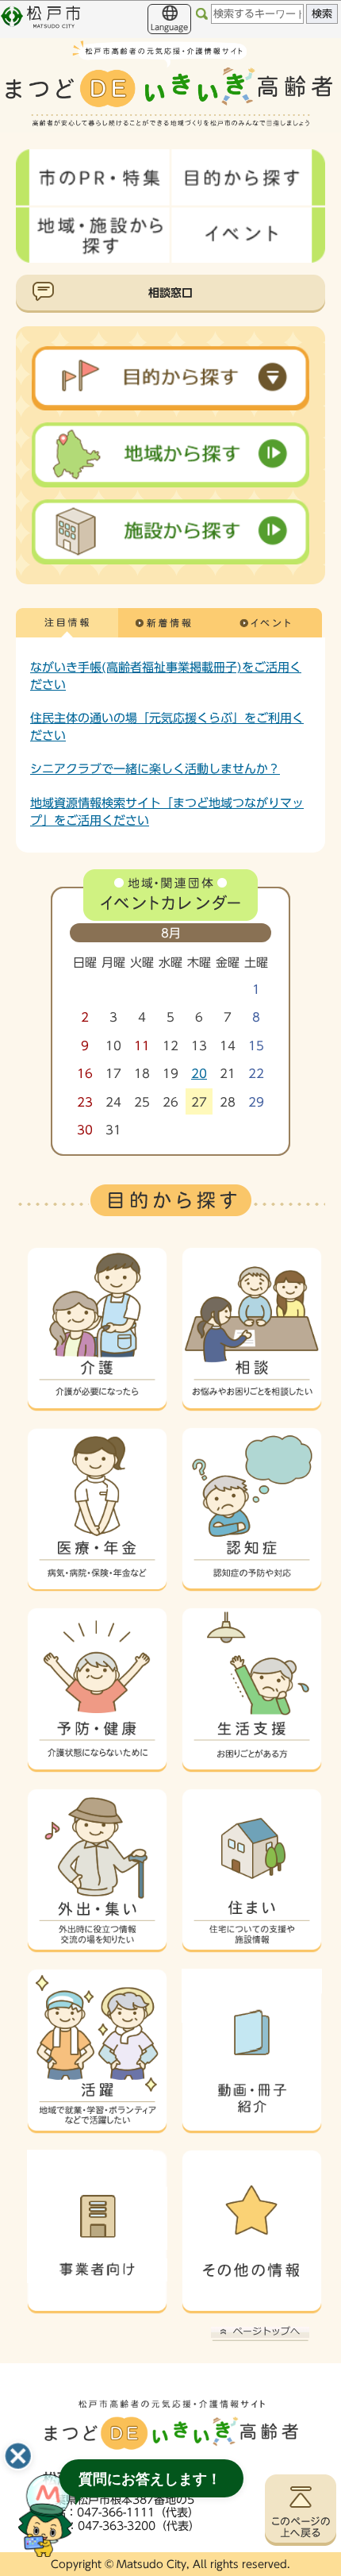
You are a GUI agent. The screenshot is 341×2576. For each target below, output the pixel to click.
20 (199, 1074)
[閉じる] (18, 2456)
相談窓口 (170, 293)
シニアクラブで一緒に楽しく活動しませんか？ (155, 768)
